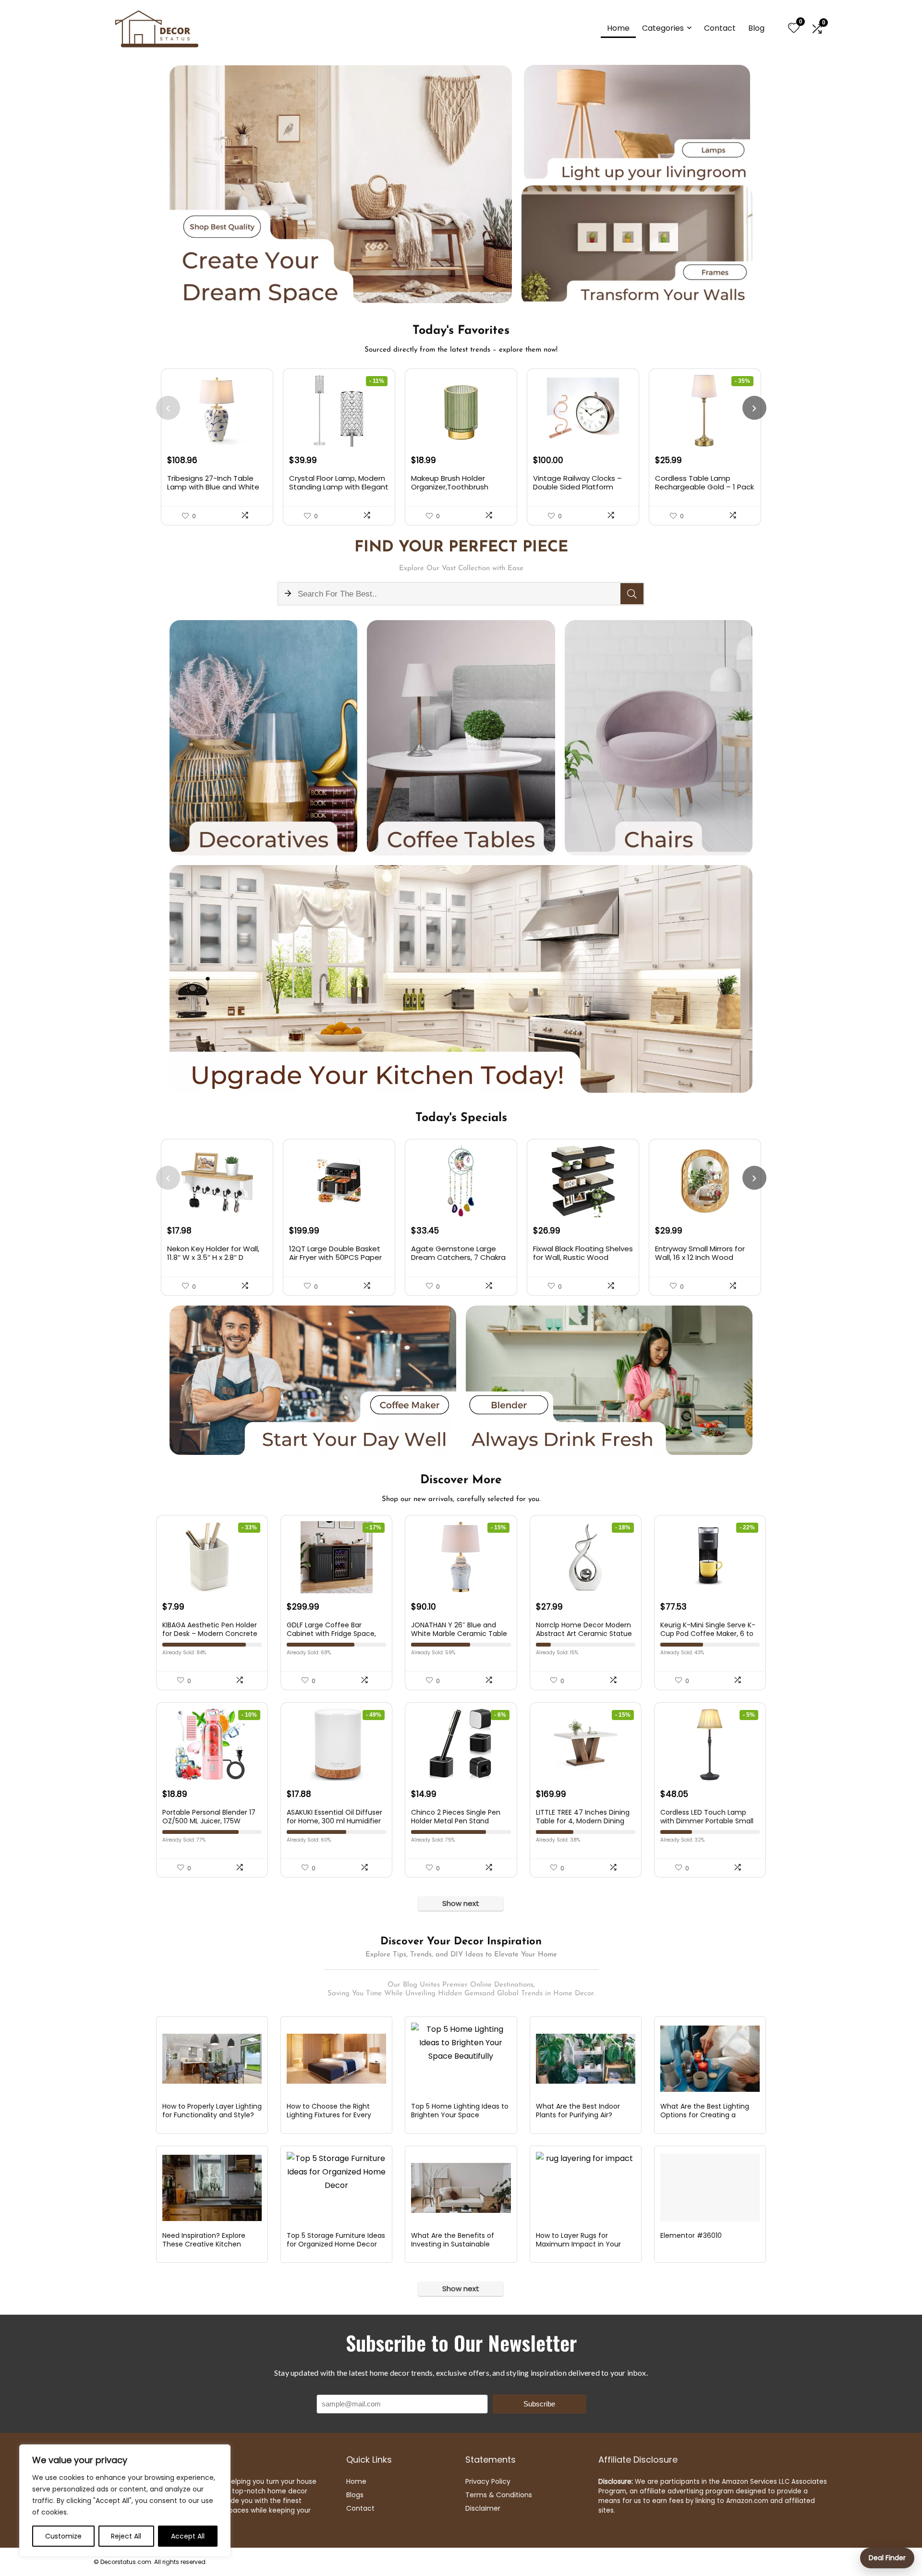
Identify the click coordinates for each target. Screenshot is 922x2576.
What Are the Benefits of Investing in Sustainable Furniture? (453, 2244)
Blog (756, 28)
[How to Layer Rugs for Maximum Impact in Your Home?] (586, 2188)
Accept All (188, 2536)
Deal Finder (887, 2558)
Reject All (126, 2536)
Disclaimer (483, 2508)
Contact (720, 28)
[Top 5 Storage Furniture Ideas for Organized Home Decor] (336, 2188)
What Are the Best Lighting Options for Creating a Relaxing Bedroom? (705, 2115)
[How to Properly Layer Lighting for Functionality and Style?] (212, 2059)
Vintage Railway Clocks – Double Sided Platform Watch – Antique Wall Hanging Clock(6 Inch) (577, 491)
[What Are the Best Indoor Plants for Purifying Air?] (586, 2059)
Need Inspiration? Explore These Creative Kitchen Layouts (204, 2244)
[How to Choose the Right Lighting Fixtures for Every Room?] (336, 2059)
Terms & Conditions (499, 2495)
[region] (125, 2501)
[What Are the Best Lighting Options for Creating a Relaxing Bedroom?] (710, 2059)
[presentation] (168, 408)
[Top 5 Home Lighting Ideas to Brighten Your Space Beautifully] (461, 2059)
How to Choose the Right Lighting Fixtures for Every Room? (329, 2115)
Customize (63, 2536)
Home (618, 28)
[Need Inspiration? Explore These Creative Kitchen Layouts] (212, 2188)
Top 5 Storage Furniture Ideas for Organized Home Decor (336, 2240)
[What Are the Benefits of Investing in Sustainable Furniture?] (461, 2188)
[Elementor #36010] (710, 2188)
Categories (663, 28)
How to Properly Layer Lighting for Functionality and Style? (212, 2111)
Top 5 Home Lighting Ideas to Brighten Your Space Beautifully (460, 2115)
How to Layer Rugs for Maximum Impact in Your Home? (578, 2244)
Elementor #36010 (691, 2235)
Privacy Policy (488, 2481)
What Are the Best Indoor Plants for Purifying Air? (578, 2111)
